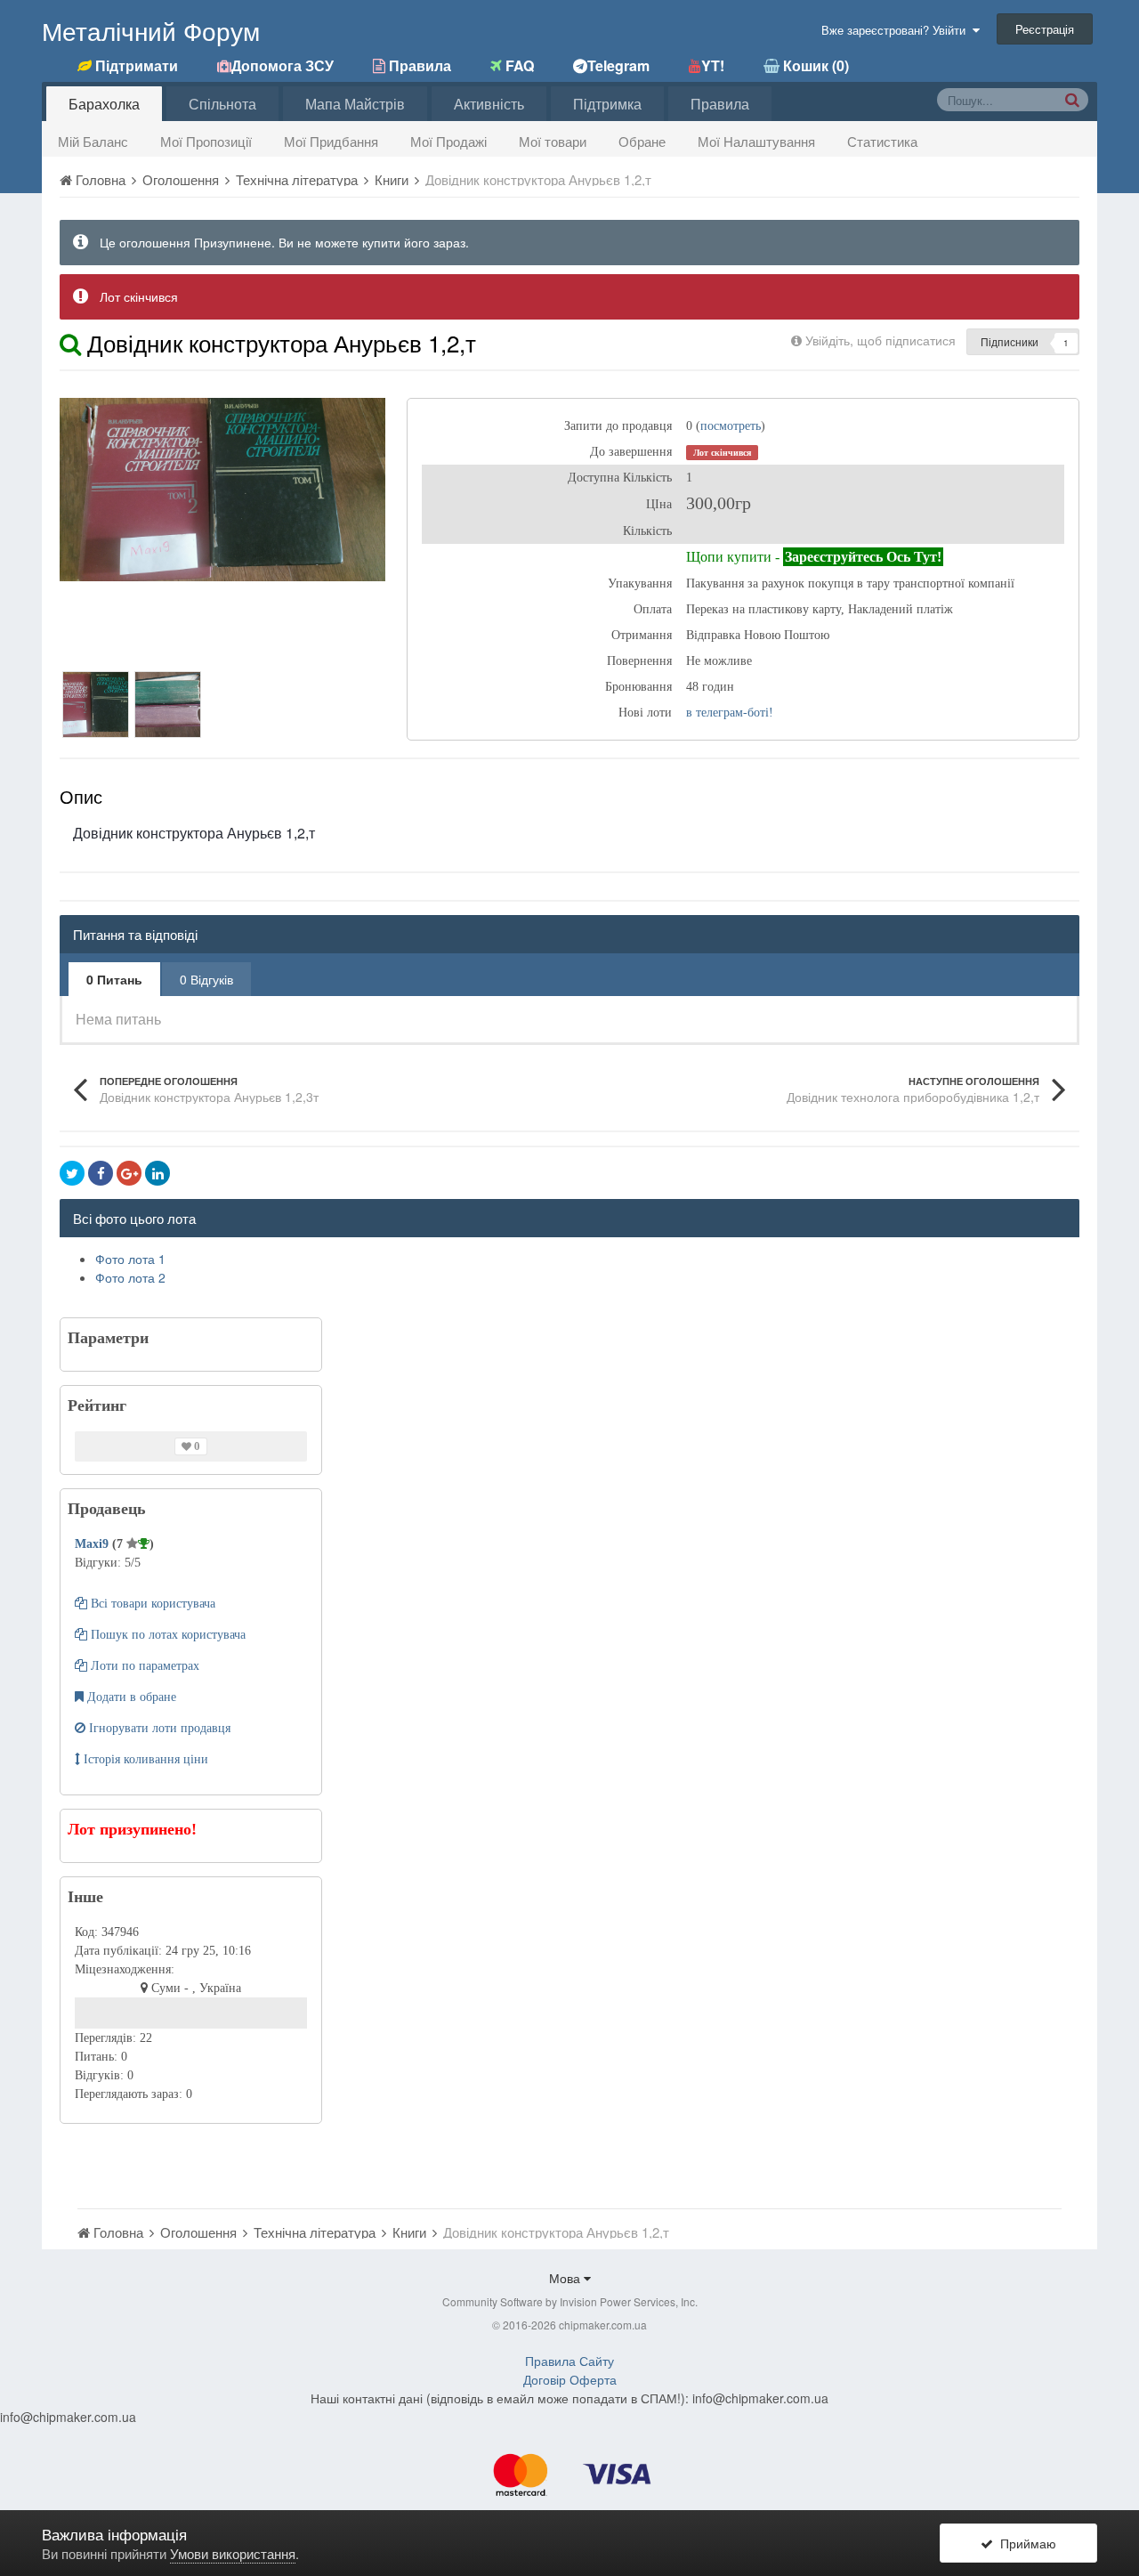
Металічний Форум (151, 30)
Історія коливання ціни (144, 1759)
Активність (489, 104)
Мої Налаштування (756, 141)
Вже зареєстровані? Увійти (897, 30)
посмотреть (731, 426)
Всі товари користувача (151, 1604)
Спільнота (222, 104)
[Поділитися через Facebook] (101, 1173)
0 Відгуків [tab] (206, 979)
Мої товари (553, 141)
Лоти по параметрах (143, 1666)
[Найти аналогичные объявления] (70, 342)
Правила (720, 104)
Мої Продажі (448, 141)
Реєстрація (1045, 29)
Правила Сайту (569, 2361)
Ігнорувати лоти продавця (158, 1728)
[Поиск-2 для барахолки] (1072, 99)
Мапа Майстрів (355, 104)
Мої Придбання (331, 141)
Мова (566, 2278)
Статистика (882, 141)
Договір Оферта (570, 2379)
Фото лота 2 (130, 1277)
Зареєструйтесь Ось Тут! (863, 557)
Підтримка (607, 104)
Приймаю (1025, 2543)
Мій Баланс (93, 141)
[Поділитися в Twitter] (72, 1173)
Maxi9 (93, 1544)
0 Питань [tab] (114, 979)
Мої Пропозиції (206, 141)
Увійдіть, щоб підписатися (881, 340)
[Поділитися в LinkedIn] (158, 1173)
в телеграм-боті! (730, 713)
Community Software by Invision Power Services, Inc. (570, 2301)
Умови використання (233, 2553)
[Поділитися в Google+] (129, 1173)
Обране (642, 141)
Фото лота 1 (130, 1259)
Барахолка (104, 104)
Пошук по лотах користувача (166, 1635)
